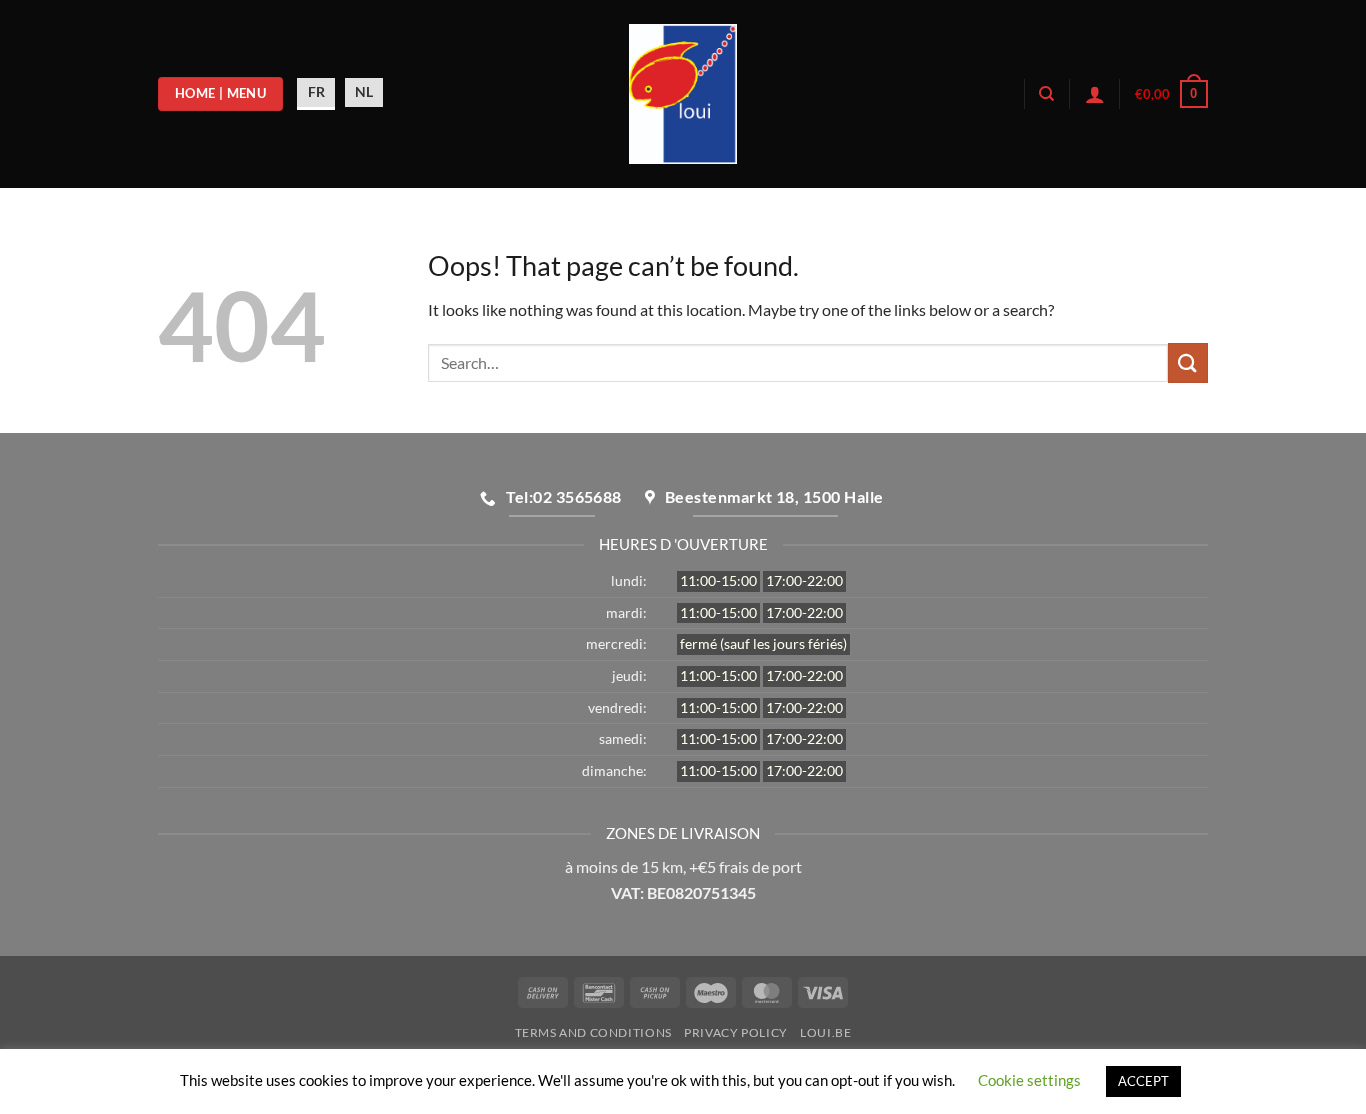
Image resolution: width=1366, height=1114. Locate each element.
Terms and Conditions (593, 1032)
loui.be (825, 1032)
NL (364, 91)
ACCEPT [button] (1143, 1081)
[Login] (1095, 94)
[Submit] (1188, 362)
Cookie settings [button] (1029, 1080)
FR (316, 91)
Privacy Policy (736, 1032)
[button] (1171, 94)
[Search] (1046, 94)
